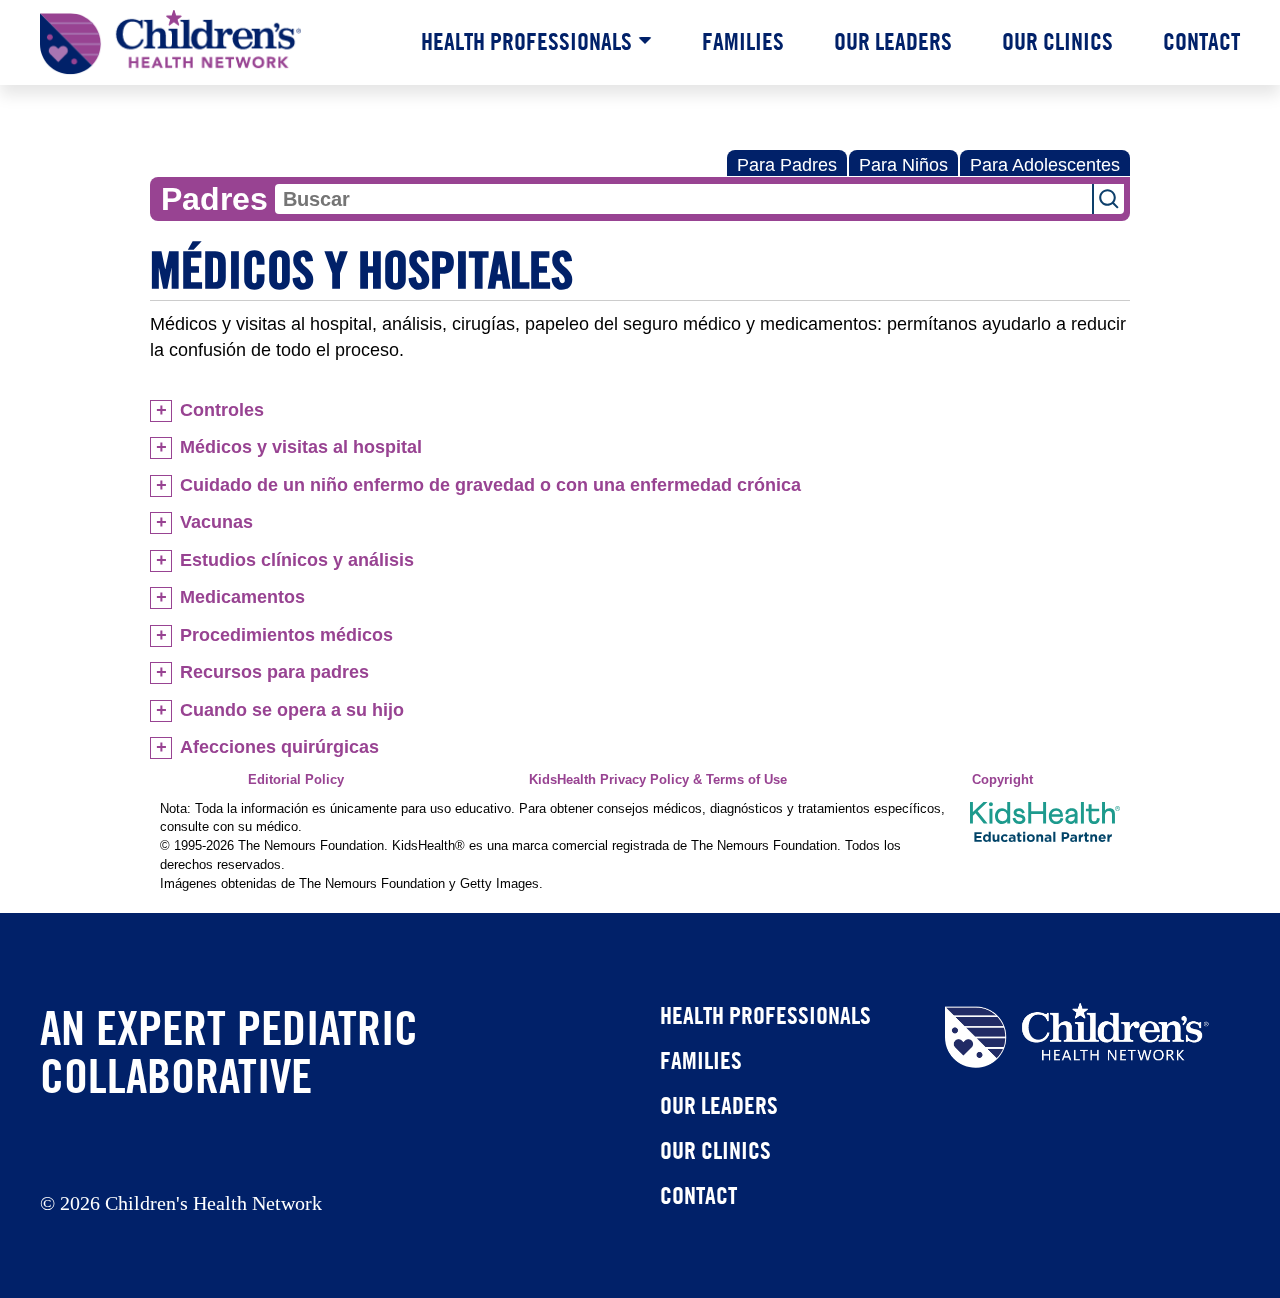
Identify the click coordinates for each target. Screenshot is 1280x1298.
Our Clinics (1057, 41)
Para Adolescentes (1045, 165)
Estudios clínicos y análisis (297, 560)
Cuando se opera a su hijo (292, 710)
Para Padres (787, 165)
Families (743, 41)
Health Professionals (526, 41)
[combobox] (683, 199)
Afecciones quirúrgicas (279, 747)
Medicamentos (242, 597)
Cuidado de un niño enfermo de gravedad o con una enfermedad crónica (490, 485)
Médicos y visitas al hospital (301, 447)
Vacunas (216, 522)
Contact (1201, 41)
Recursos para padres (274, 672)
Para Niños (903, 165)
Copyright (1002, 780)
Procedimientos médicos (286, 635)
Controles (222, 410)
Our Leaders (893, 41)
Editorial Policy (296, 780)
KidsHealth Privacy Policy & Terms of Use (658, 780)
